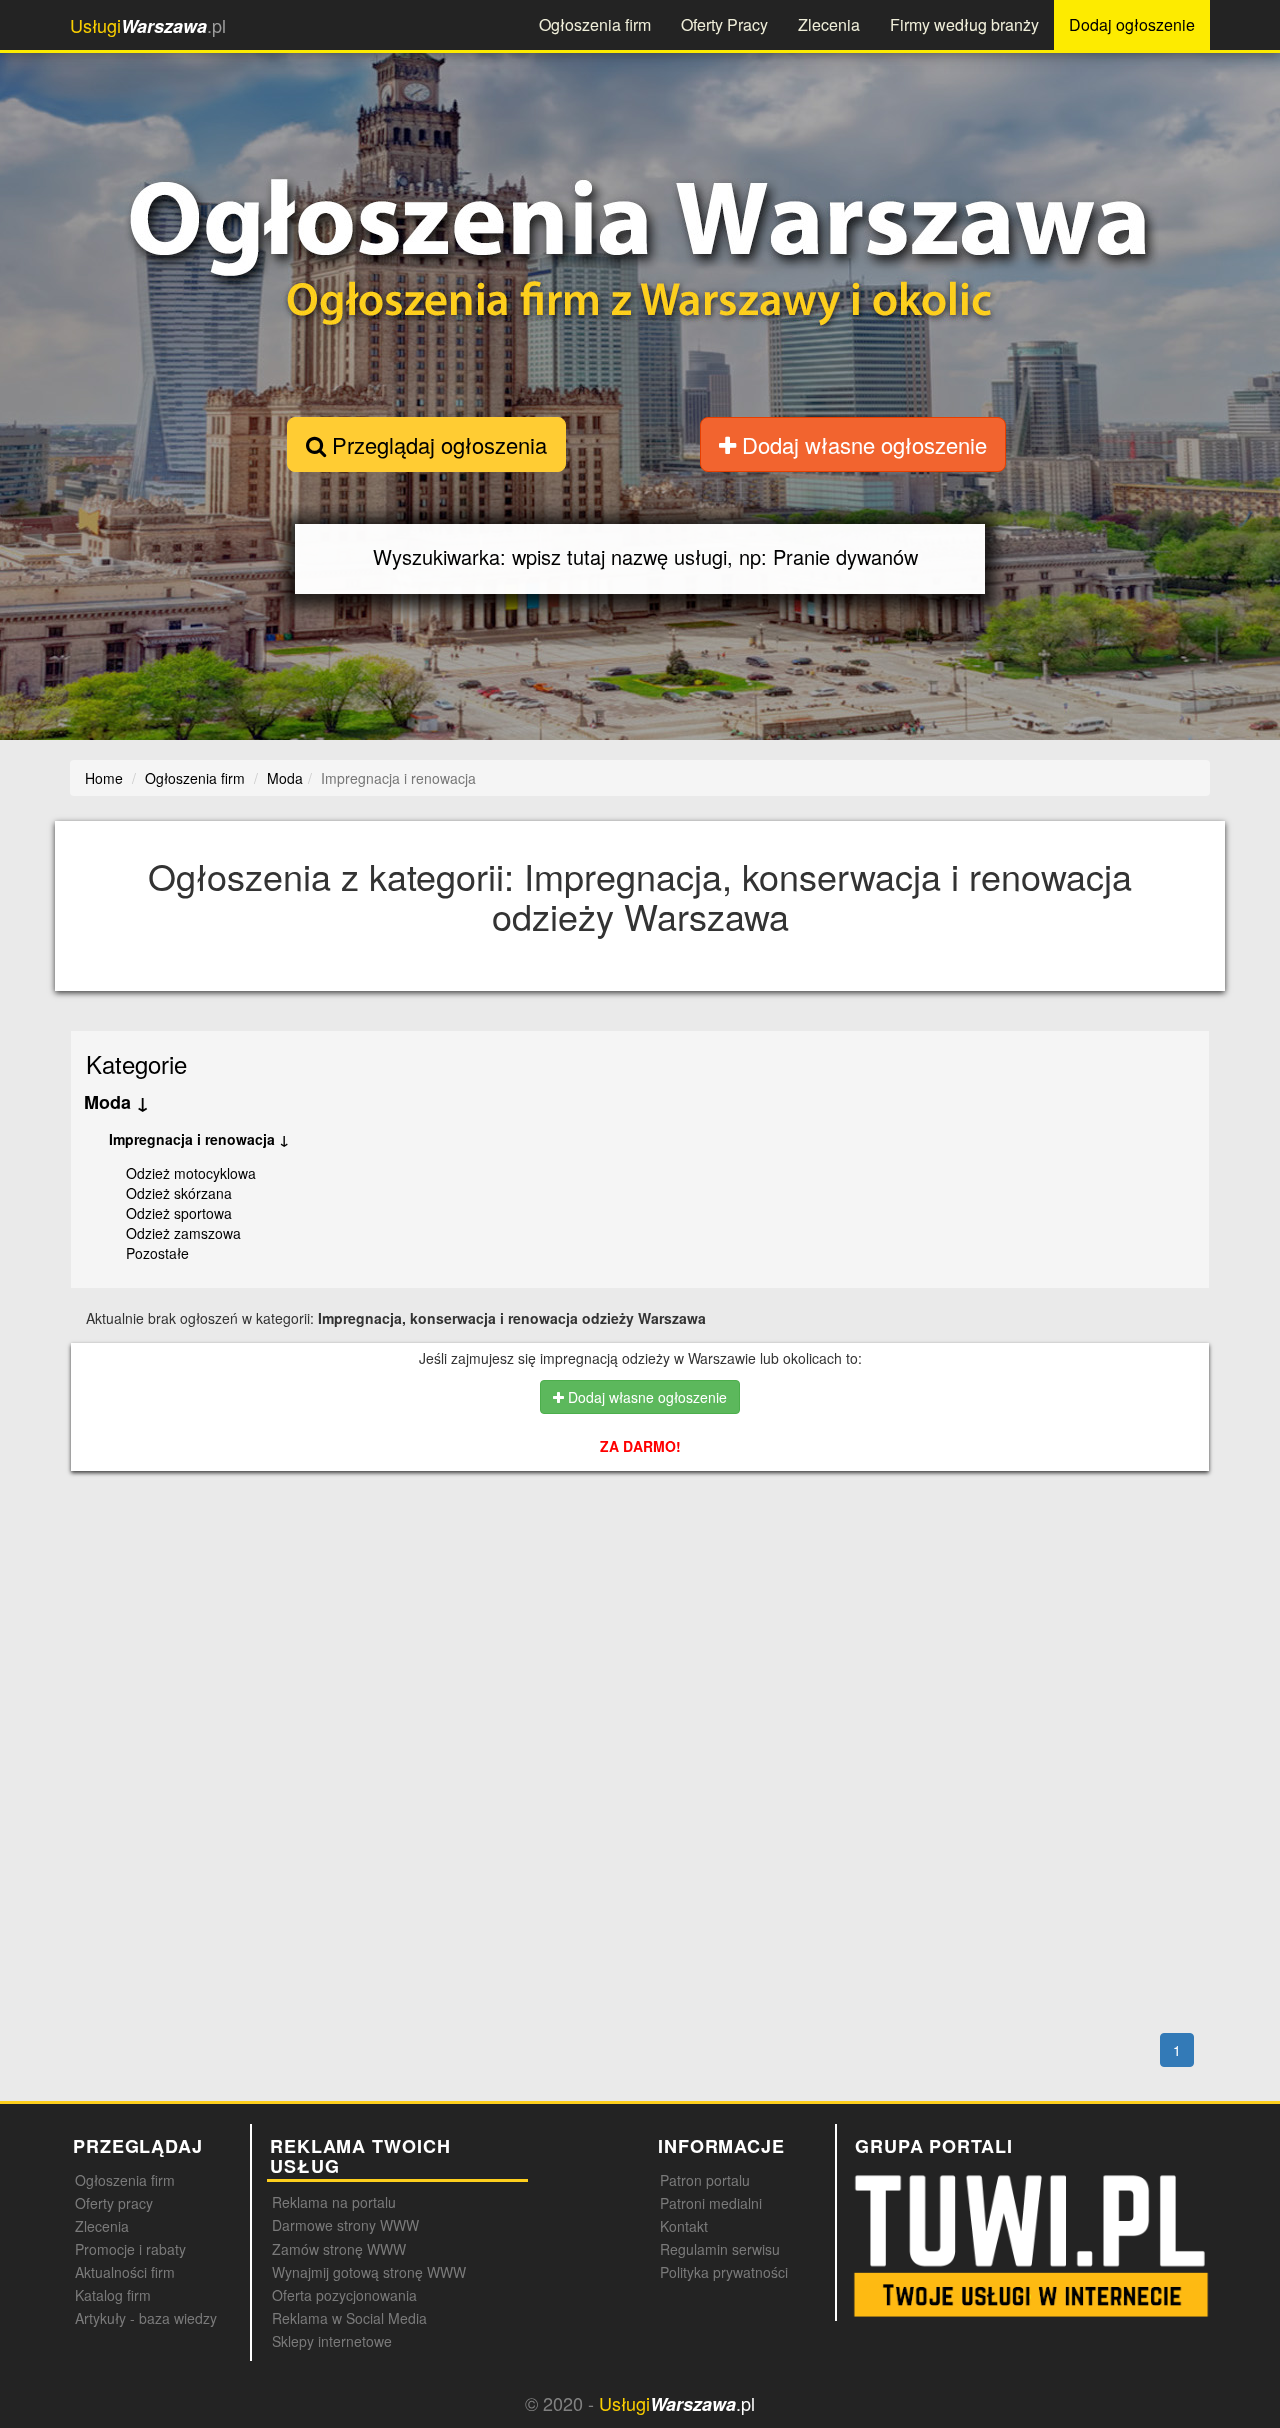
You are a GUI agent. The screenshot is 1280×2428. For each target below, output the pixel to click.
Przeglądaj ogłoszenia (436, 444)
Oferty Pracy (724, 24)
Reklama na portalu (334, 2202)
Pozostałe (157, 1253)
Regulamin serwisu (720, 2249)
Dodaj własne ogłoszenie (861, 444)
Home (104, 778)
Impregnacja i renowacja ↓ (199, 1139)
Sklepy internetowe (332, 2341)
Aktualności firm (125, 2272)
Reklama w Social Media (349, 2318)
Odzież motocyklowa (191, 1173)
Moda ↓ (116, 1102)
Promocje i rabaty (130, 2249)
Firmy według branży (964, 24)
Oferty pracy (114, 2203)
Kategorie (136, 1063)
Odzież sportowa (179, 1213)
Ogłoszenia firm (595, 24)
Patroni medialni (711, 2203)
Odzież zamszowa (183, 1233)
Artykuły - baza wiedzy (146, 2318)
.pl (148, 25)
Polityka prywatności (724, 2272)
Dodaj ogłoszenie (1132, 24)
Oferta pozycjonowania (344, 2295)
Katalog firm (113, 2295)
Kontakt (684, 2226)
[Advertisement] (641, 1573)
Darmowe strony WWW (345, 2225)
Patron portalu (705, 2180)
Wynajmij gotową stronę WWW (369, 2272)
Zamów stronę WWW (339, 2249)
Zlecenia (829, 24)
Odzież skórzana (179, 1193)
